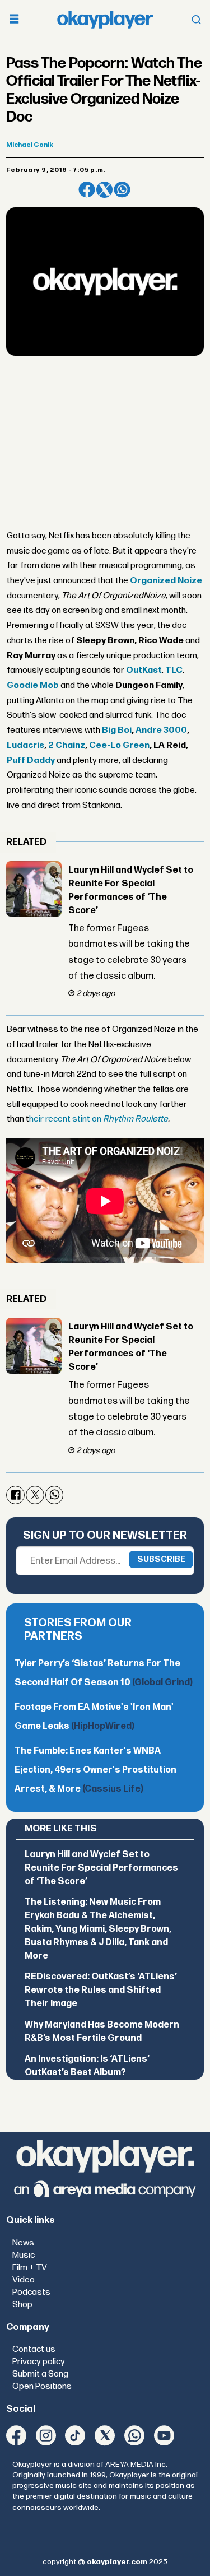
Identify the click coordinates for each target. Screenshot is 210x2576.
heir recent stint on (99, 1119)
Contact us (34, 2349)
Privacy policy (39, 2362)
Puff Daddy (31, 761)
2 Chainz (67, 745)
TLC (174, 670)
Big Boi (117, 730)
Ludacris (25, 745)
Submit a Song (40, 2374)
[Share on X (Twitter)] (104, 190)
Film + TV (30, 2268)
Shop (22, 2305)
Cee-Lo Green (119, 745)
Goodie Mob (33, 685)
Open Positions (42, 2386)
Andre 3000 (161, 730)
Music (24, 2255)
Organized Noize (166, 581)
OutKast (144, 670)
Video (24, 2280)
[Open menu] (14, 20)
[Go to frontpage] (105, 19)
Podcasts (31, 2292)
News (23, 2243)
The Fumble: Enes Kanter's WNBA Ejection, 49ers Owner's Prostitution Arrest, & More (95, 1770)
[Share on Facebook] (87, 190)
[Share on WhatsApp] (122, 190)
